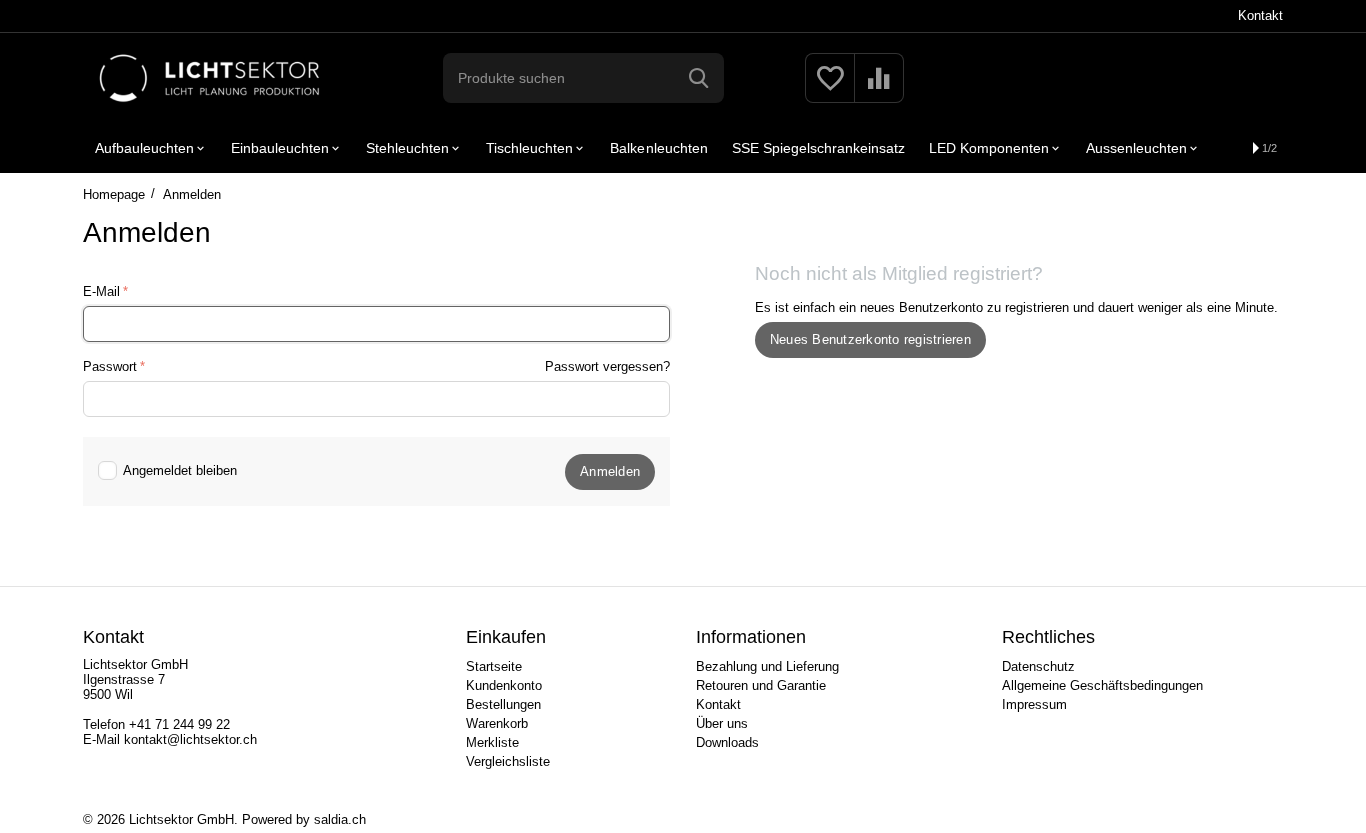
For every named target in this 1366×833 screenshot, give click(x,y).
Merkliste (492, 742)
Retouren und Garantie (761, 685)
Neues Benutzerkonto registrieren (870, 339)
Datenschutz (1038, 666)
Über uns (722, 723)
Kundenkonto (504, 685)
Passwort (110, 366)
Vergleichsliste (508, 761)
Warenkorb (497, 723)
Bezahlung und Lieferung (767, 666)
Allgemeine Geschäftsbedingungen (1102, 685)
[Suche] (699, 78)
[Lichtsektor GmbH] (209, 76)
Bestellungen (503, 704)
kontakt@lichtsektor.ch (190, 739)
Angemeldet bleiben (180, 470)
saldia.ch (340, 819)
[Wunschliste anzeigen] (830, 89)
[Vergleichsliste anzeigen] (879, 89)
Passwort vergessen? (607, 366)
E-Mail (101, 291)
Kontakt (1260, 15)
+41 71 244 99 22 (179, 724)
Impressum (1034, 704)
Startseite (494, 666)
